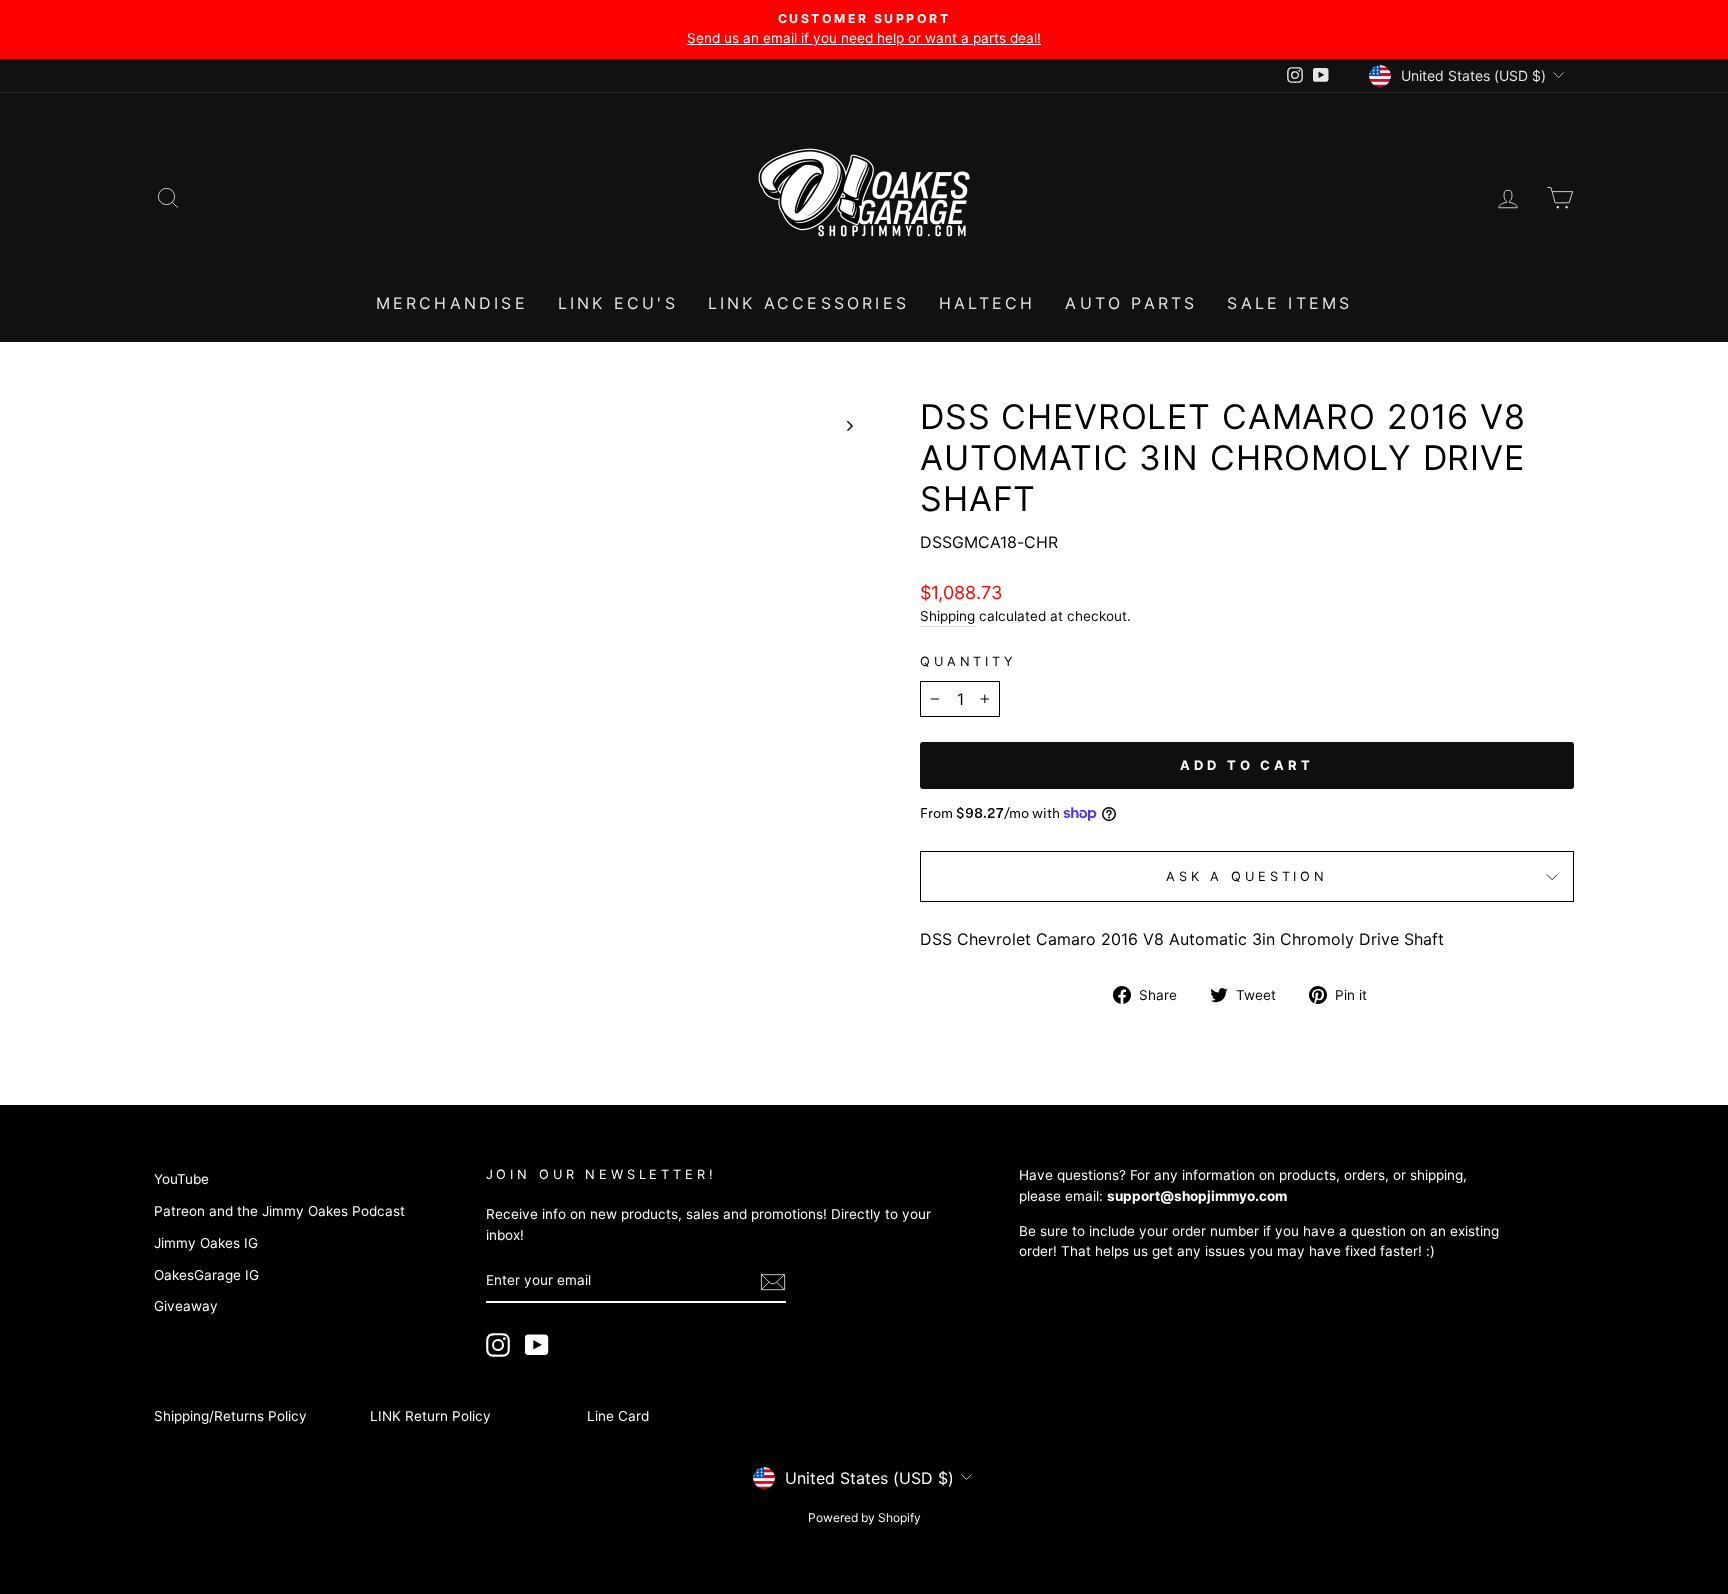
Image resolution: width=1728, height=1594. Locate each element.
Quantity (968, 661)
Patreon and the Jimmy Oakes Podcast (279, 1211)
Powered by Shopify (864, 1517)
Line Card (618, 1416)
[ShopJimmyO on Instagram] (498, 1345)
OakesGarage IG (206, 1275)
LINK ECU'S (618, 303)
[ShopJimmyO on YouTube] (537, 1345)
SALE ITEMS (1289, 303)
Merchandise (452, 303)
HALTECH (987, 303)
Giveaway (186, 1306)
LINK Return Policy (430, 1416)
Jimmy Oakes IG (206, 1243)
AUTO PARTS (1131, 303)
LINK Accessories (808, 303)
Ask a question (1247, 876)
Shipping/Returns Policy (230, 1416)
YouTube (181, 1179)
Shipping (947, 616)
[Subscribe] (773, 1282)
